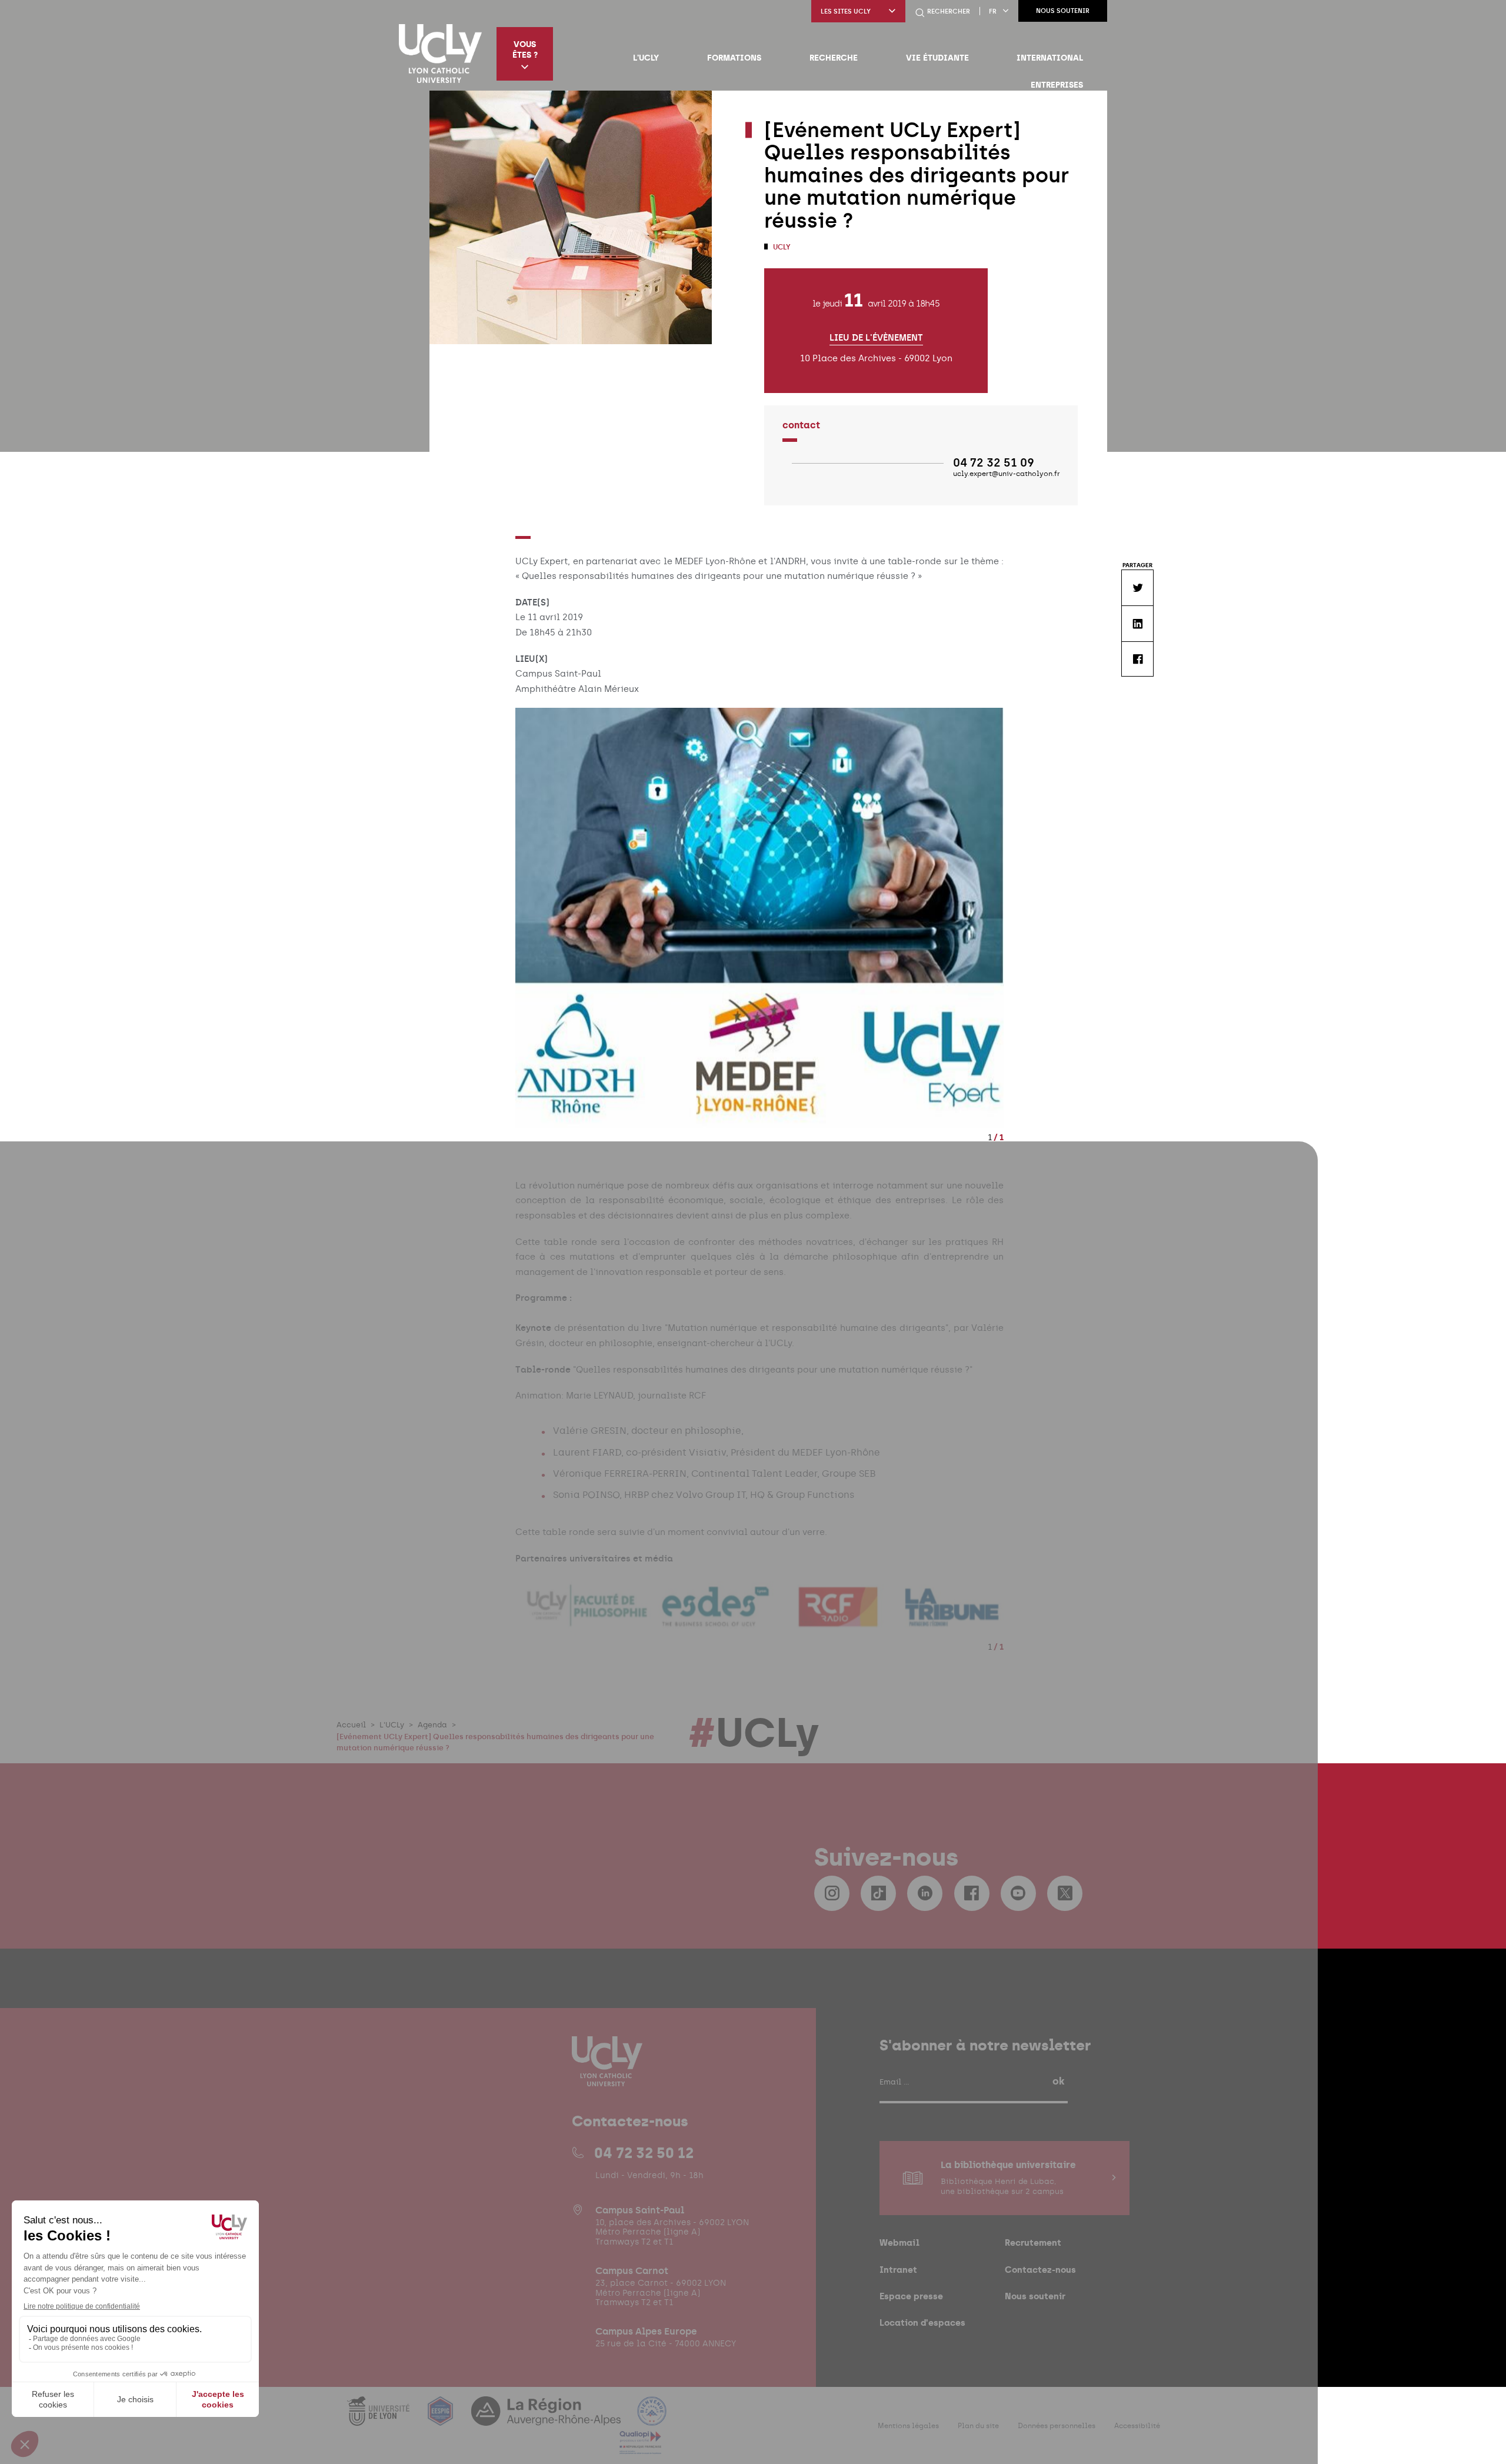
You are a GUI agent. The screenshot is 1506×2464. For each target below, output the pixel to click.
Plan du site (978, 2425)
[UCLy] (440, 54)
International (1050, 58)
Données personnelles (1057, 2425)
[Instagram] (832, 1893)
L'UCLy (646, 58)
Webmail (899, 2242)
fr (993, 11)
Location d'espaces (922, 2323)
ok (1058, 2081)
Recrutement (1033, 2242)
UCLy (781, 247)
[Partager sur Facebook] (1137, 659)
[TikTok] (878, 1893)
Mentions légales (908, 2425)
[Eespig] (442, 2418)
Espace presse (911, 2296)
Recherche (834, 58)
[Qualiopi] (640, 2447)
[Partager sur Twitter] (1137, 587)
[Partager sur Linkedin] (1137, 623)
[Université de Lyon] (379, 2418)
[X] (1065, 1893)
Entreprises (1057, 85)
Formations (734, 58)
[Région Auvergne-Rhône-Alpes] (547, 2418)
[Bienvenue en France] (652, 2418)
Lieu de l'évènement (876, 338)
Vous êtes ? (525, 49)
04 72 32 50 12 (644, 2153)
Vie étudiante (937, 58)
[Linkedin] (925, 1893)
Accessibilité (1137, 2425)
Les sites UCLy (846, 11)
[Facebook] (972, 1893)
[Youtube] (1018, 1893)
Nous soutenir (1063, 11)
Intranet (898, 2270)
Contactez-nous (1040, 2270)
